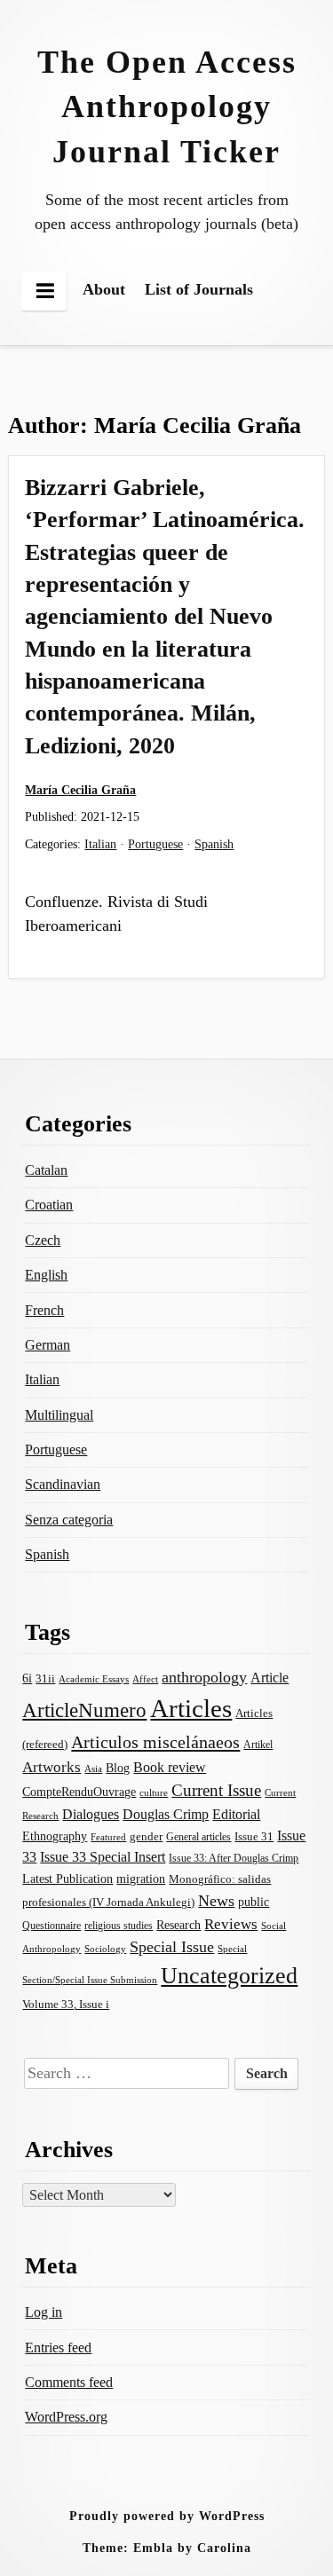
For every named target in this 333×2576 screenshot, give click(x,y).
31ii (45, 1678)
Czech (43, 1240)
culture (154, 1792)
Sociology (105, 1949)
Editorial (236, 1814)
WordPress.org (66, 2417)
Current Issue (216, 1790)
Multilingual (59, 1415)
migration (141, 1879)
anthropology (204, 1677)
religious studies (119, 1926)
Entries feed (58, 2348)
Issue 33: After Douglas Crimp (234, 1858)
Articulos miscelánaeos (155, 1742)
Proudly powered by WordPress (167, 2516)
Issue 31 (254, 1836)
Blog (118, 1768)
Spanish (214, 844)
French (44, 1310)
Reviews (231, 1924)
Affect (145, 1679)
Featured (108, 1837)
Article (270, 1678)
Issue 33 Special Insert (103, 1857)
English (46, 1275)
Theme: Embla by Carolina (167, 2548)
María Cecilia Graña (80, 790)
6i (27, 1678)
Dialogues (91, 1814)
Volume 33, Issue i (66, 2004)
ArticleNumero (84, 1710)
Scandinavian (63, 1484)
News (216, 1901)
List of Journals (199, 289)
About (104, 289)
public (254, 1902)
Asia (93, 1769)
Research (178, 1925)
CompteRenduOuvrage (79, 1792)
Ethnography (55, 1836)
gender (146, 1836)
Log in (44, 2312)
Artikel (258, 1745)
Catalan (46, 1170)
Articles (191, 1708)
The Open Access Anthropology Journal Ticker (167, 107)
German (48, 1345)
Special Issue (172, 1947)
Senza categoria (69, 1520)
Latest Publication (67, 1879)
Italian (100, 844)
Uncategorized (229, 1976)
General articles (198, 1837)
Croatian (49, 1205)
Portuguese (155, 844)
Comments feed (69, 2382)
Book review (170, 1767)
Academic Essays (94, 1679)
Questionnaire (52, 1926)
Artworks (52, 1767)
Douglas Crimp (166, 1814)
